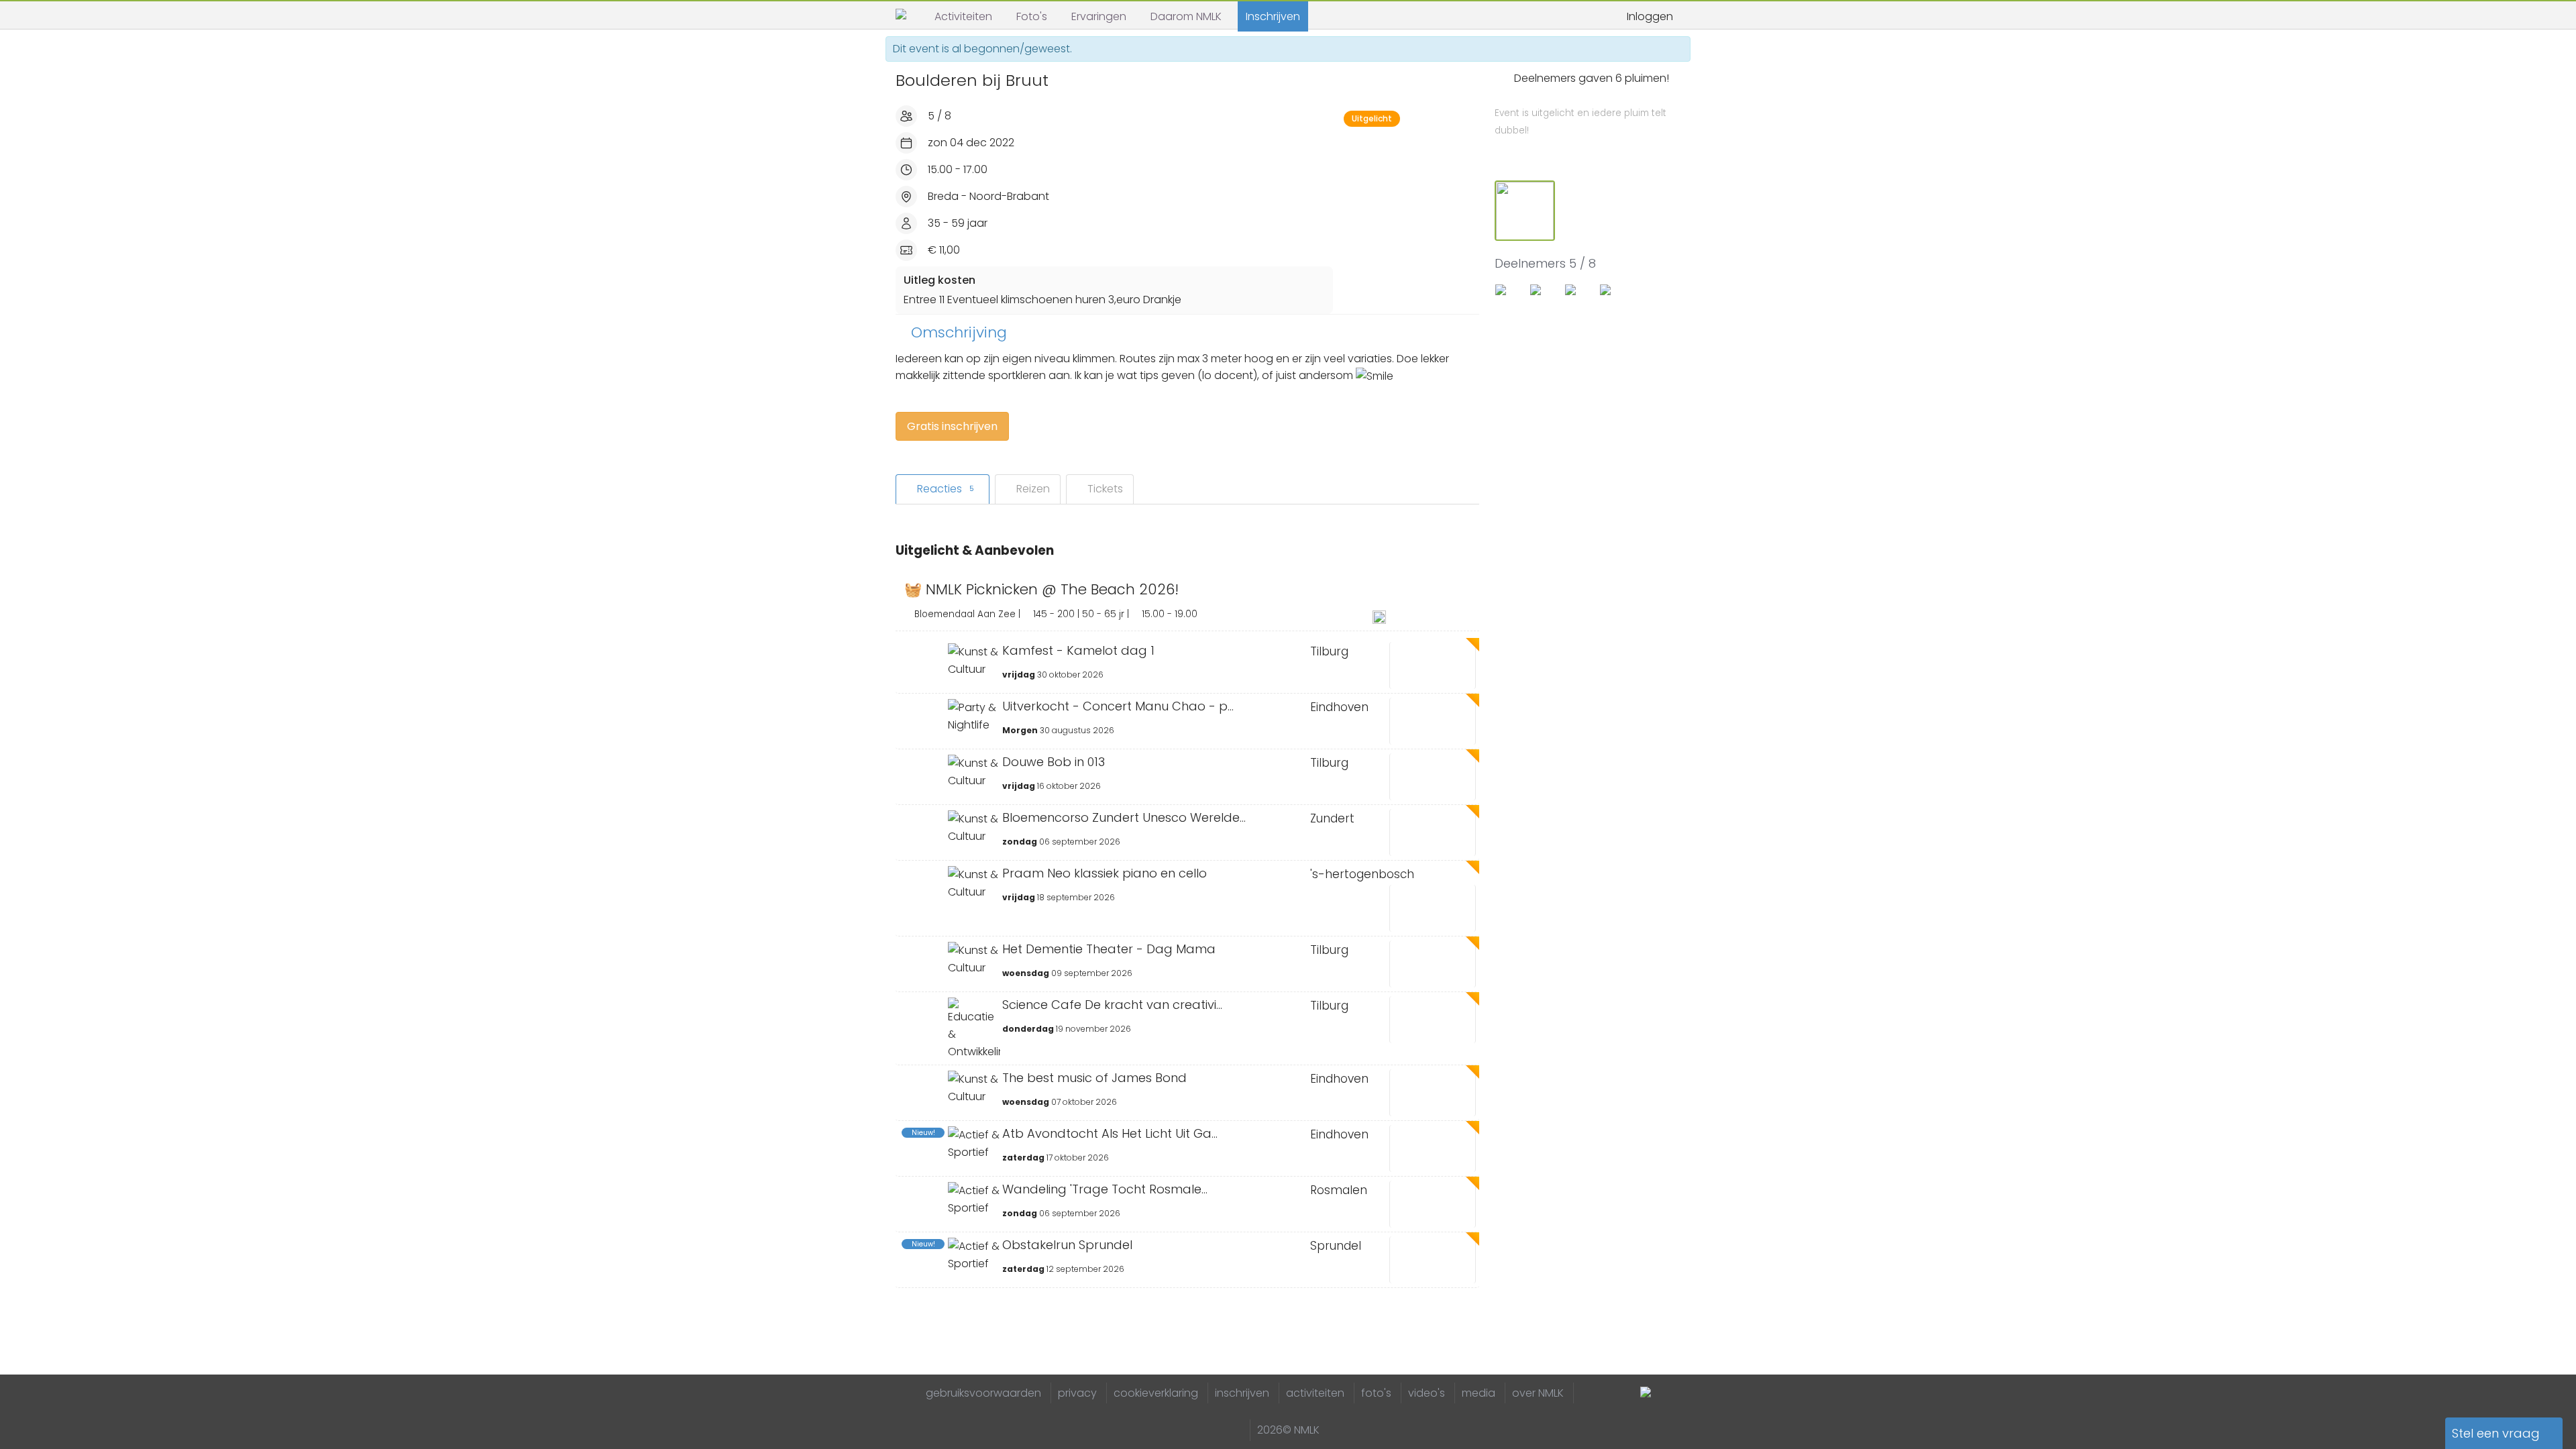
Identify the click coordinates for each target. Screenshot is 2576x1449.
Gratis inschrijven (952, 426)
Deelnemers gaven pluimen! (1582, 104)
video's (1427, 1393)
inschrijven (1242, 1393)
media (1479, 1393)
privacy (1077, 1393)
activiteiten (1315, 1393)
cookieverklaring (1156, 1393)
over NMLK (1538, 1393)
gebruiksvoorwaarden (983, 1393)
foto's (1376, 1393)
